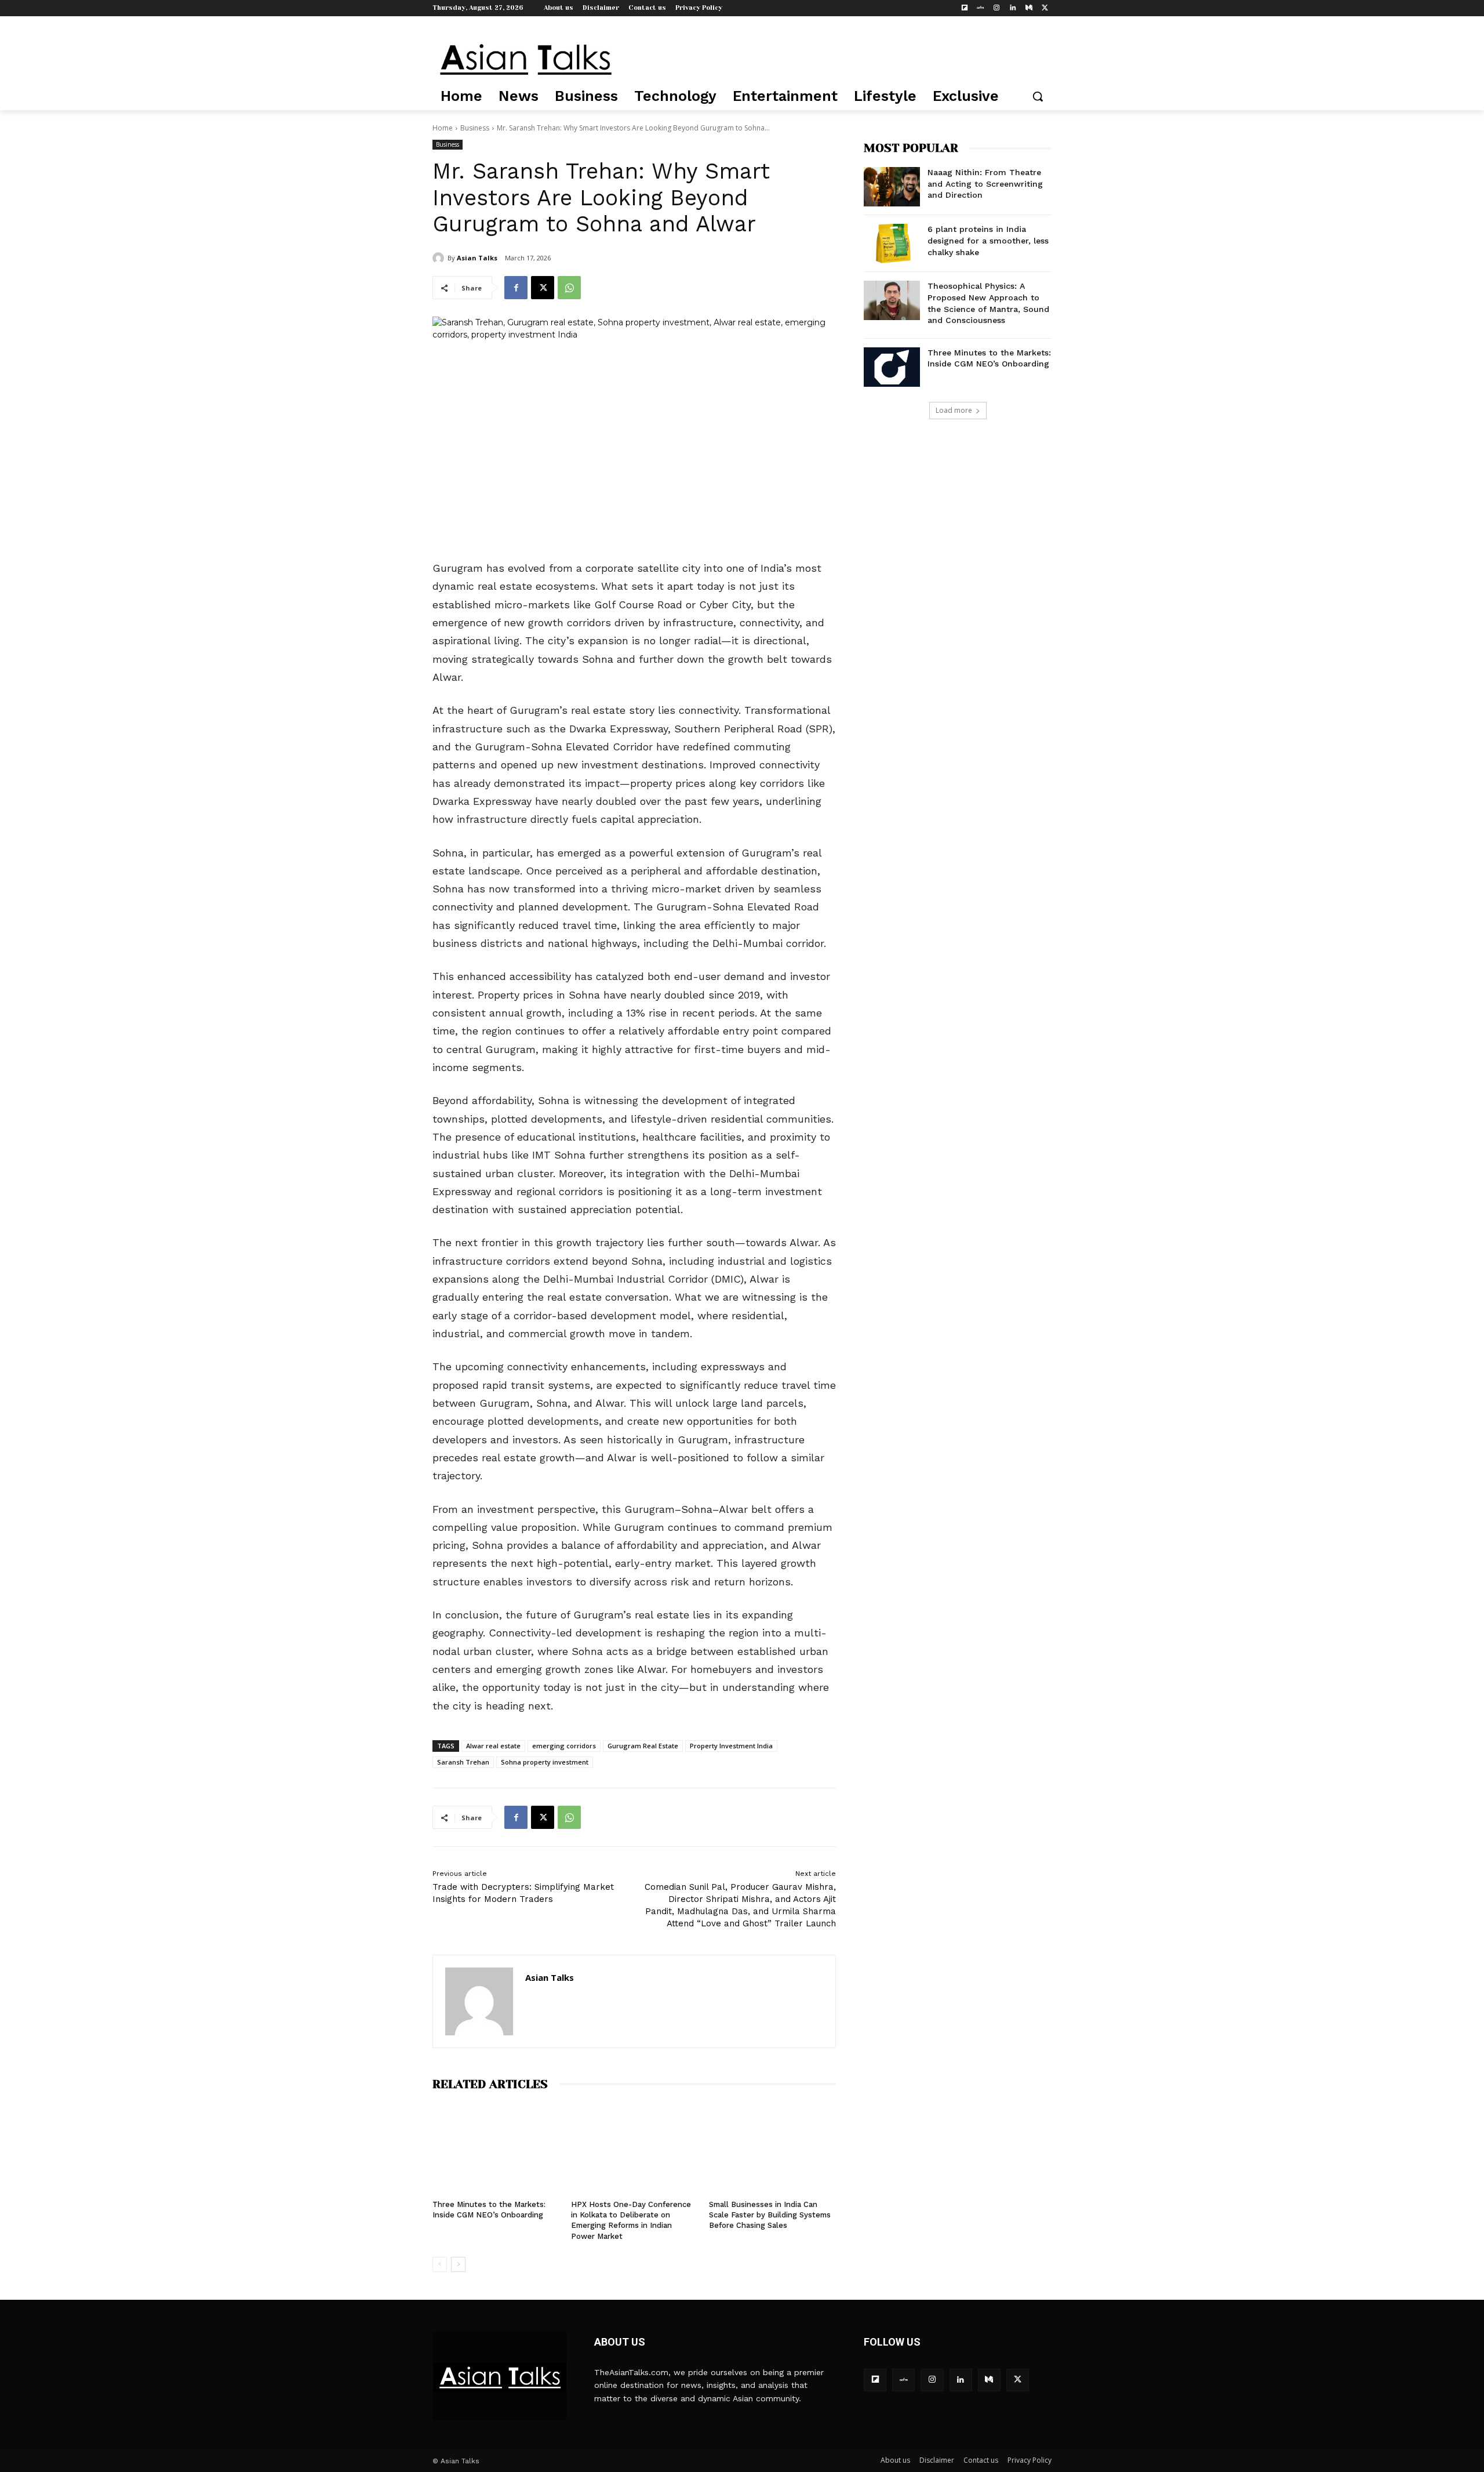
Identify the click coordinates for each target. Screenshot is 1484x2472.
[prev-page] (440, 2264)
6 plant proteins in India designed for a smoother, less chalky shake (988, 240)
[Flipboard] (964, 8)
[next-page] (458, 2264)
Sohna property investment (545, 1762)
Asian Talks (477, 258)
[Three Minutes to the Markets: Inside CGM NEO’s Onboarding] (496, 2148)
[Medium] (1029, 8)
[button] (1038, 96)
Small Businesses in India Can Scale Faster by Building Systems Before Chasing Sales (770, 2215)
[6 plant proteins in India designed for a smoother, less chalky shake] (892, 244)
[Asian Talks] (440, 258)
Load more (954, 410)
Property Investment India (731, 1746)
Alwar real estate (493, 1746)
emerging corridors (564, 1746)
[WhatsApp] (569, 288)
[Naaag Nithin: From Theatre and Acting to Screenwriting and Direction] (892, 187)
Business (475, 128)
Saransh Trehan (463, 1762)
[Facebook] (516, 288)
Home (443, 128)
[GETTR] (981, 8)
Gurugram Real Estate (643, 1746)
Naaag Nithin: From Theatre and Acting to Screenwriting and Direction (985, 184)
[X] (1045, 8)
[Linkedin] (1013, 8)
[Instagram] (997, 8)
